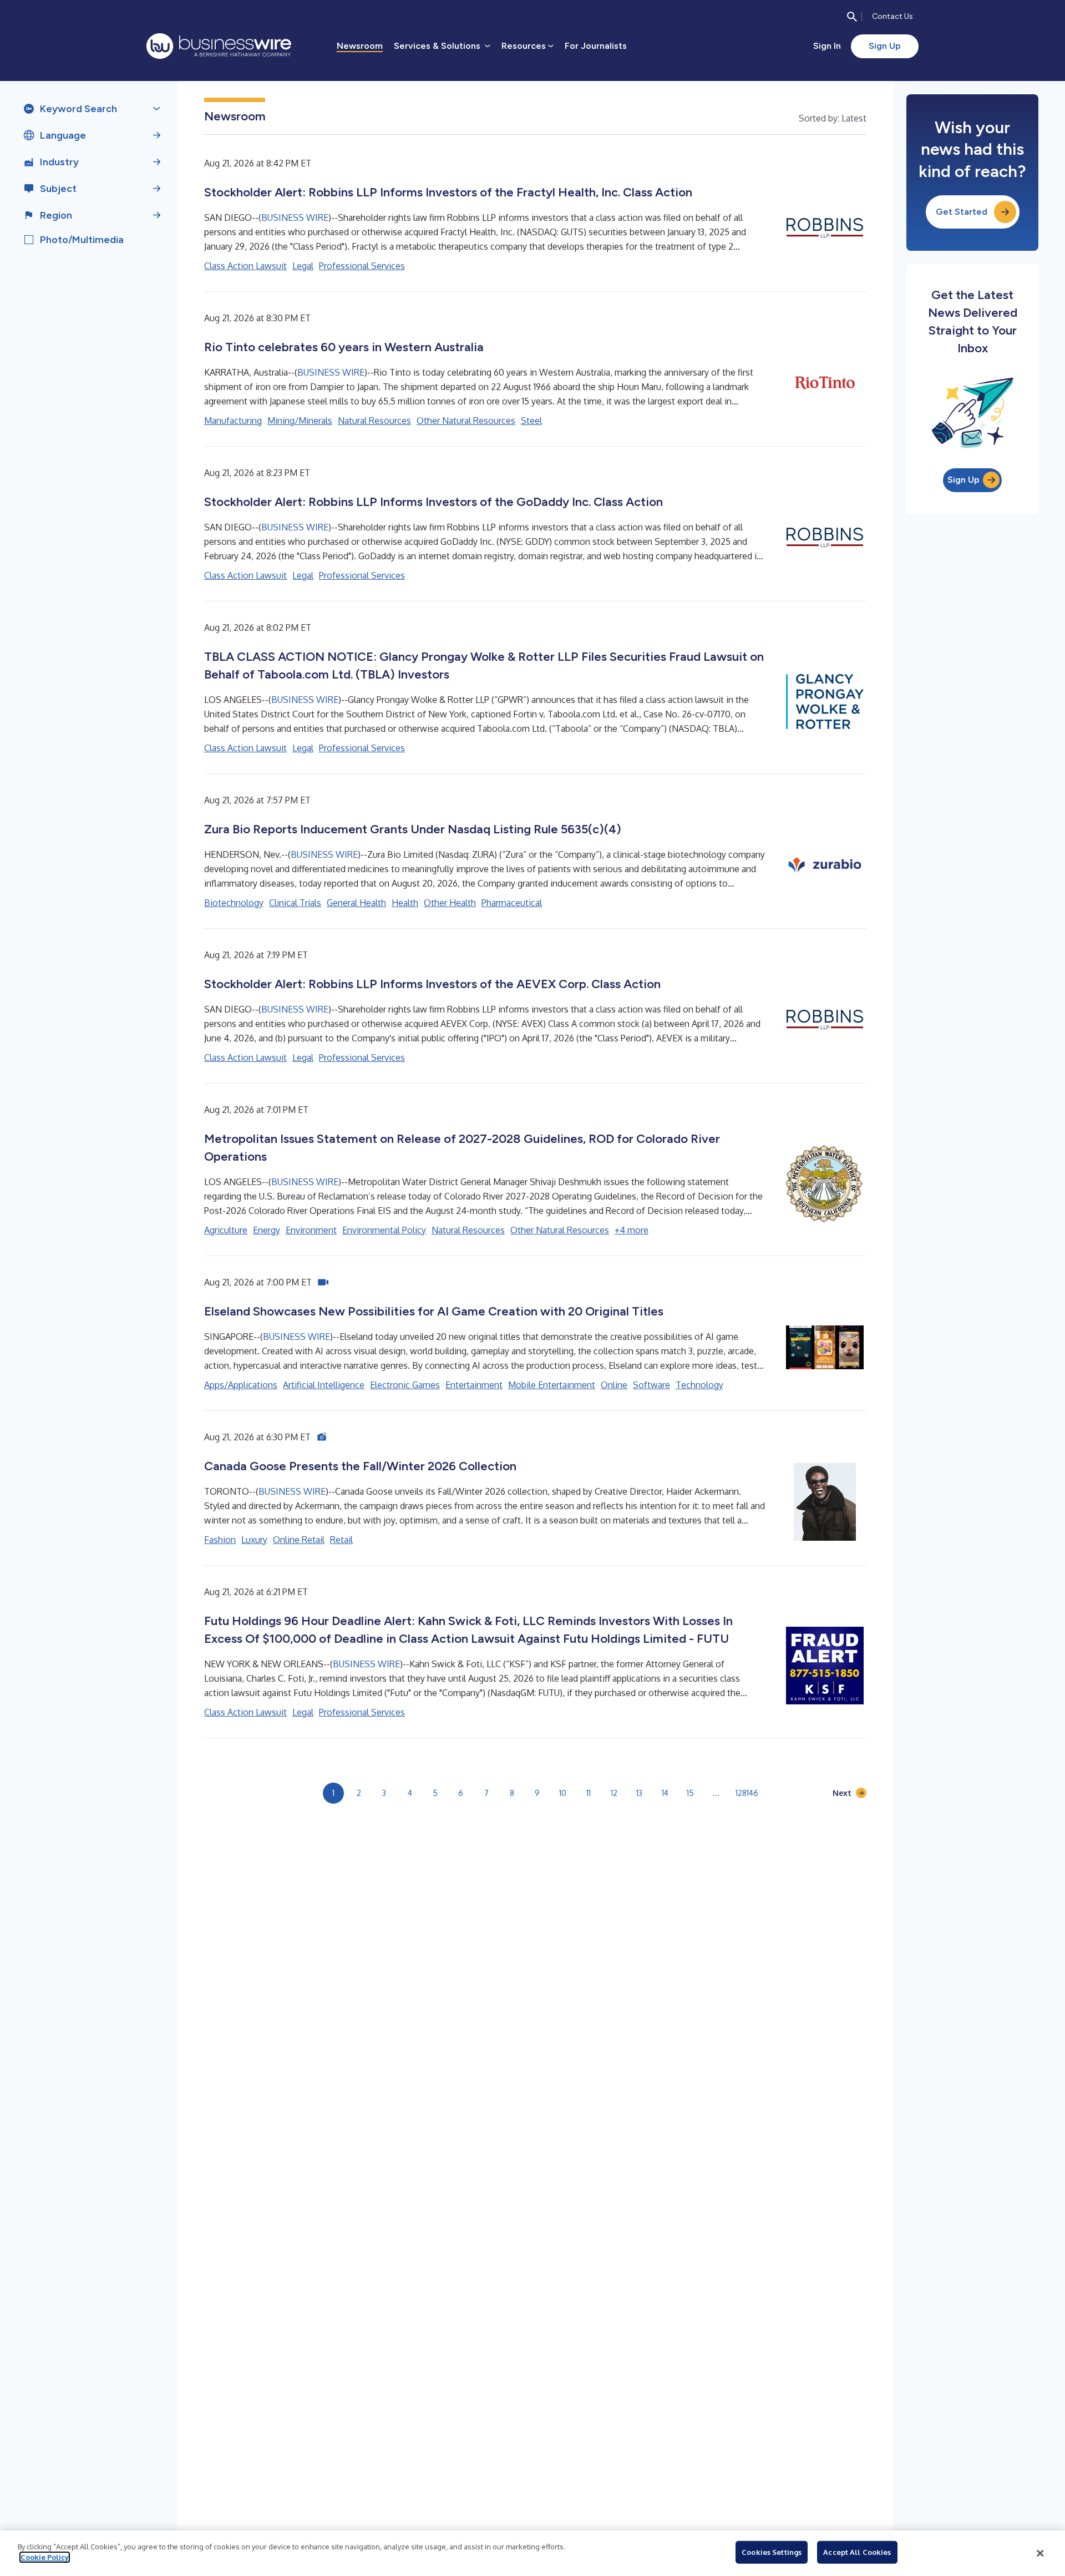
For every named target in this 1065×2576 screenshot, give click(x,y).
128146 (747, 1793)
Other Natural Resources (466, 421)
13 (639, 1793)
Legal (303, 266)
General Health (356, 903)
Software (651, 1385)
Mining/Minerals (300, 421)
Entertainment (474, 1385)
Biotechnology (234, 903)
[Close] (1040, 2553)
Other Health (450, 903)
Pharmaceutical (512, 903)
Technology (699, 1385)
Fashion (220, 1540)
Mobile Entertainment (552, 1385)
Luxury (254, 1540)
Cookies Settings (772, 2552)
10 (563, 1793)
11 (589, 1793)
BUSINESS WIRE (295, 217)
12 (614, 1793)
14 (665, 1793)
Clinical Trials (295, 903)
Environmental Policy (384, 1230)
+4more (632, 1230)
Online (614, 1385)
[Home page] (219, 46)
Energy (267, 1230)
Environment (311, 1230)
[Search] (852, 17)
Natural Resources (374, 421)
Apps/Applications (241, 1385)
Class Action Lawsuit (245, 266)
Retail (341, 1540)
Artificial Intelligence (324, 1385)
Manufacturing (233, 421)
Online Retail (299, 1540)
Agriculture (226, 1230)
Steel (531, 421)
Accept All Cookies (857, 2552)
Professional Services (362, 266)
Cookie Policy (45, 2557)
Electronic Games (405, 1385)
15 (690, 1793)
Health (405, 903)
